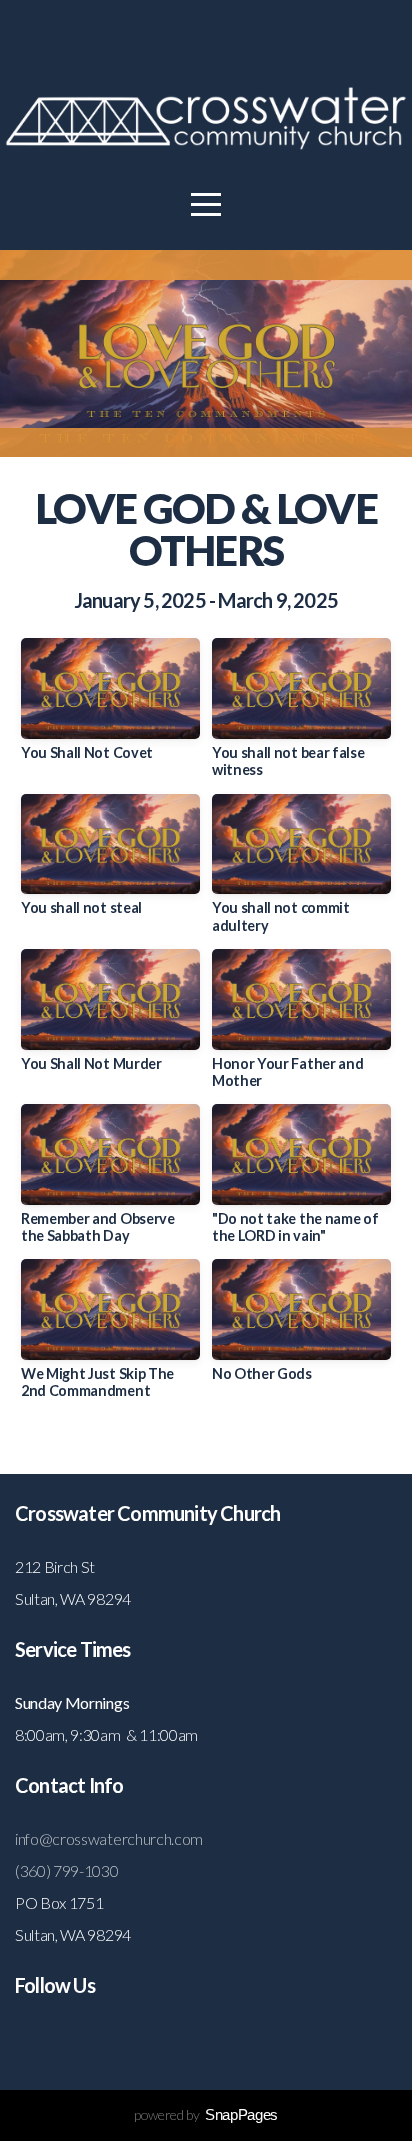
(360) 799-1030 (67, 1870)
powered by (206, 2114)
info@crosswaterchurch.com (109, 1838)
